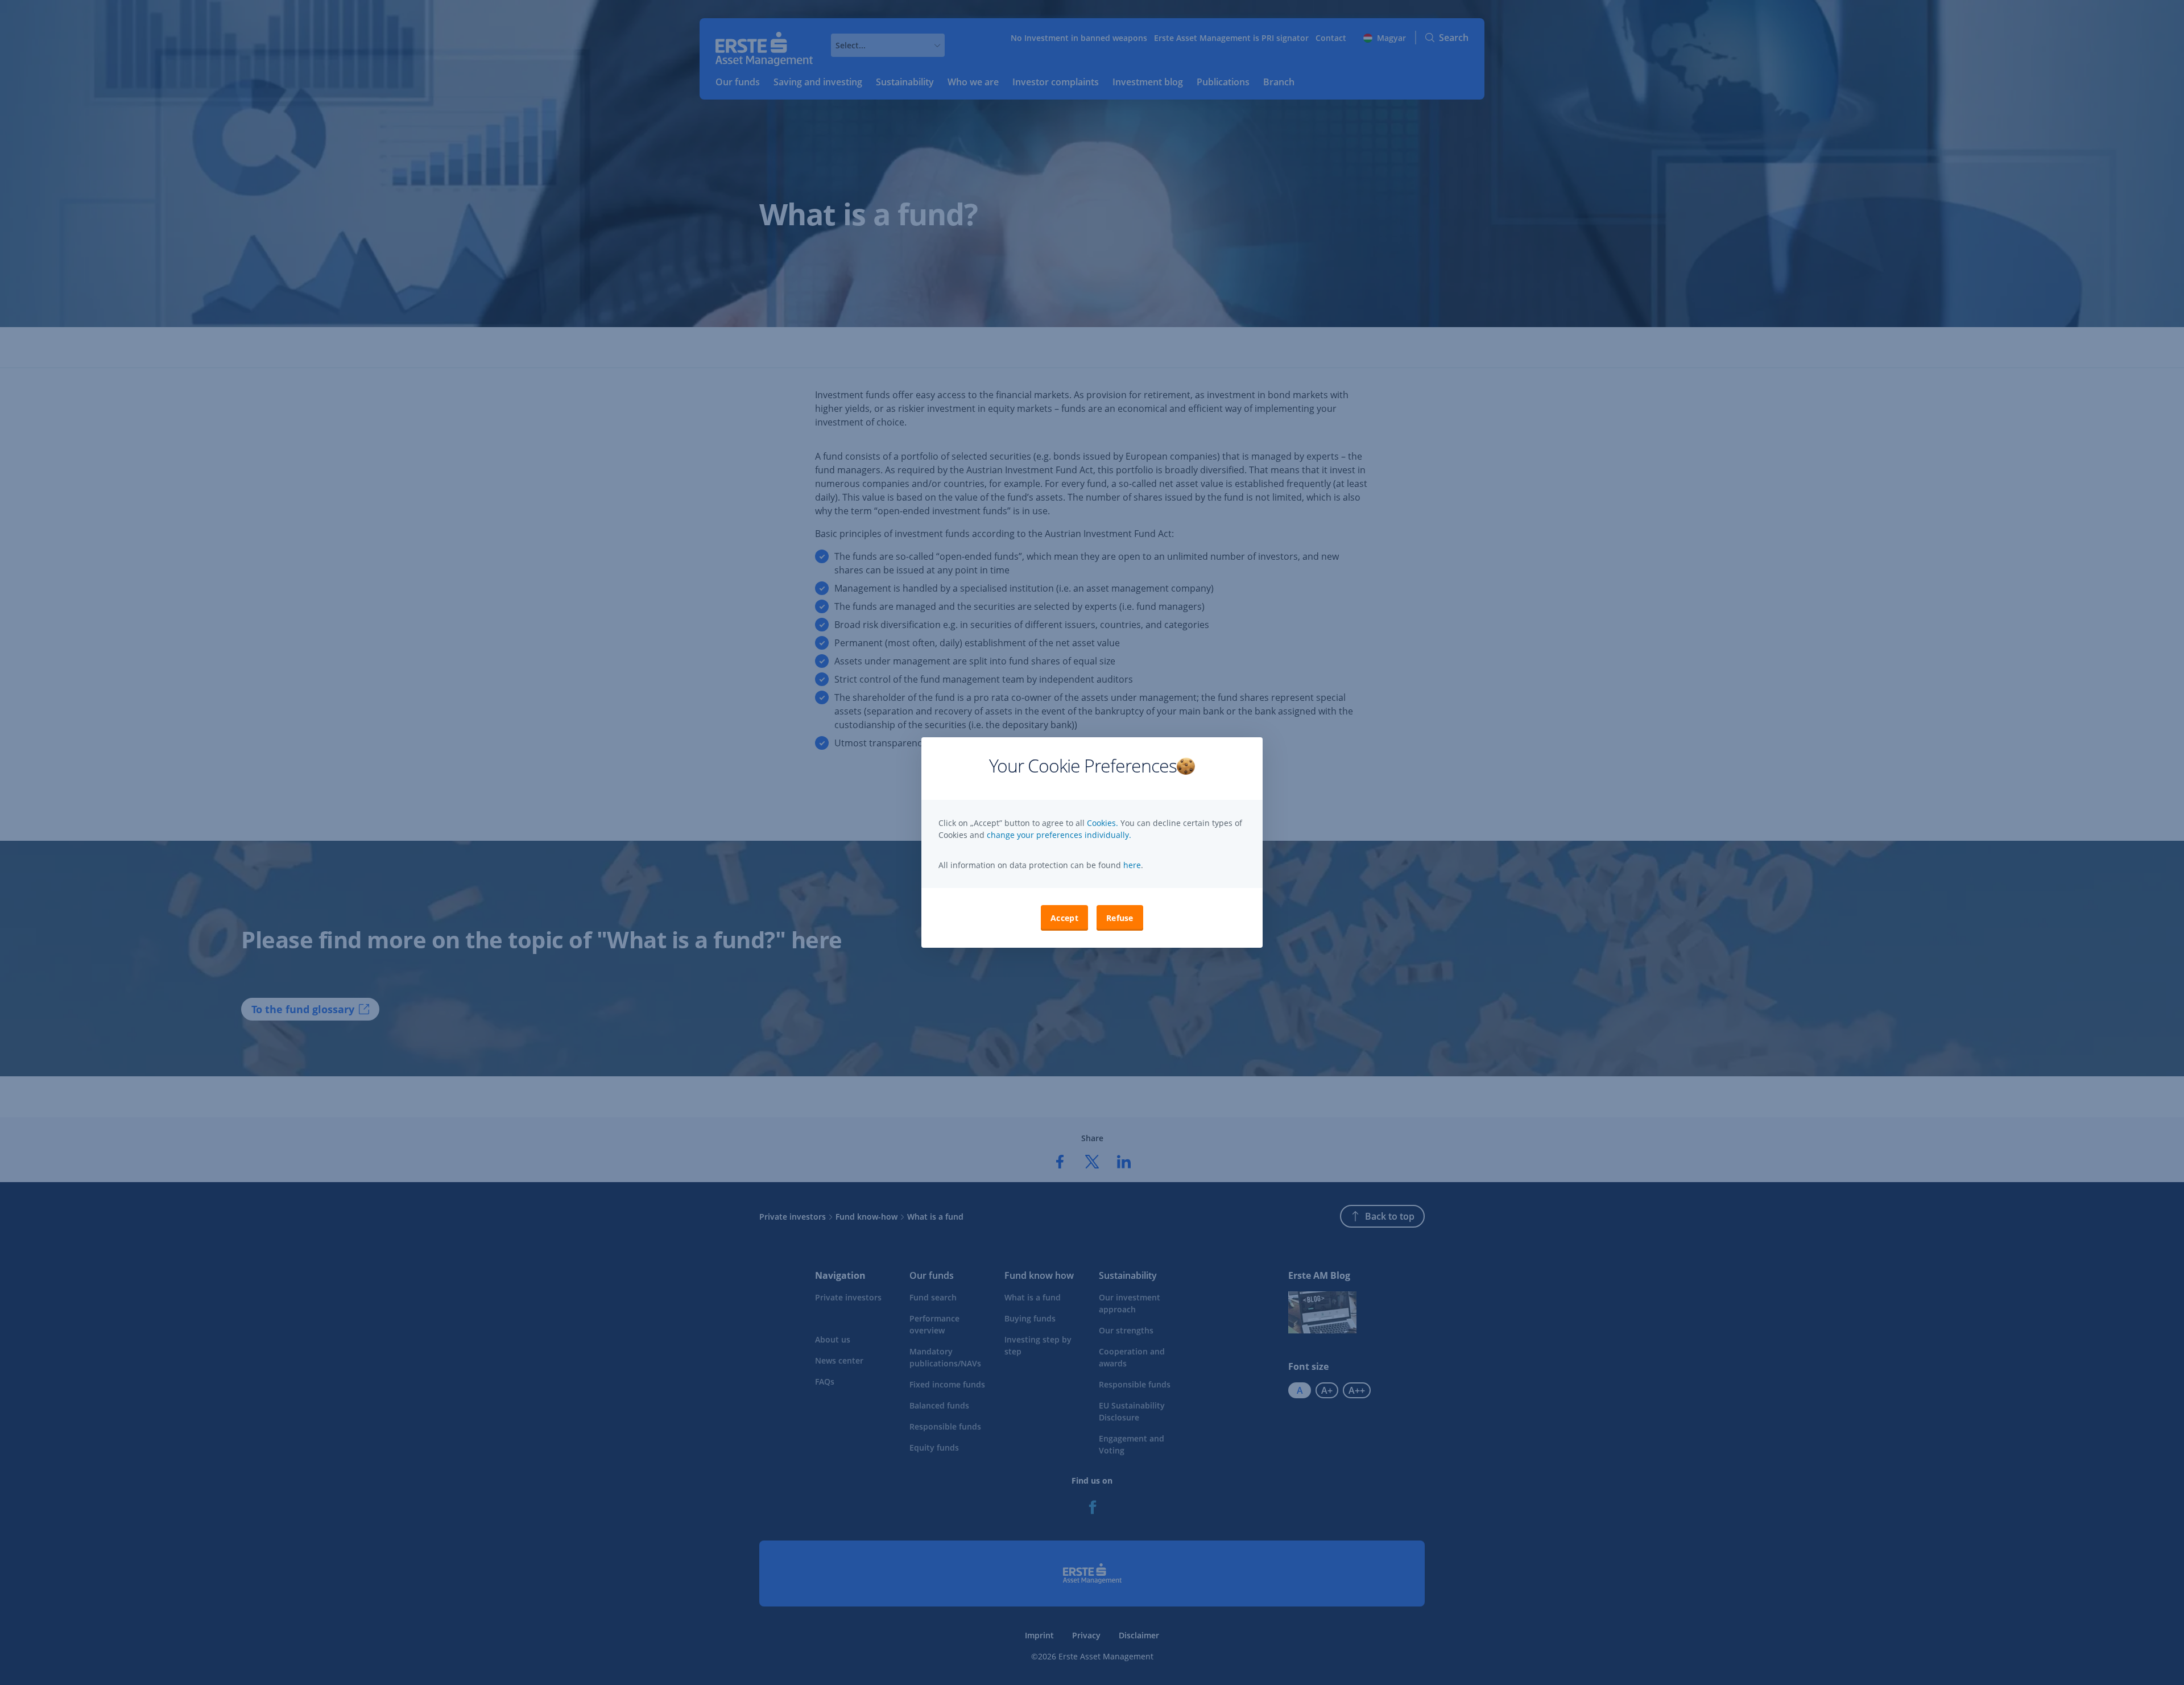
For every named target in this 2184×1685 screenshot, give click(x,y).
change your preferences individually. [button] (1059, 835)
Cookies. (1104, 823)
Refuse (1120, 918)
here (1131, 865)
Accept (1064, 918)
